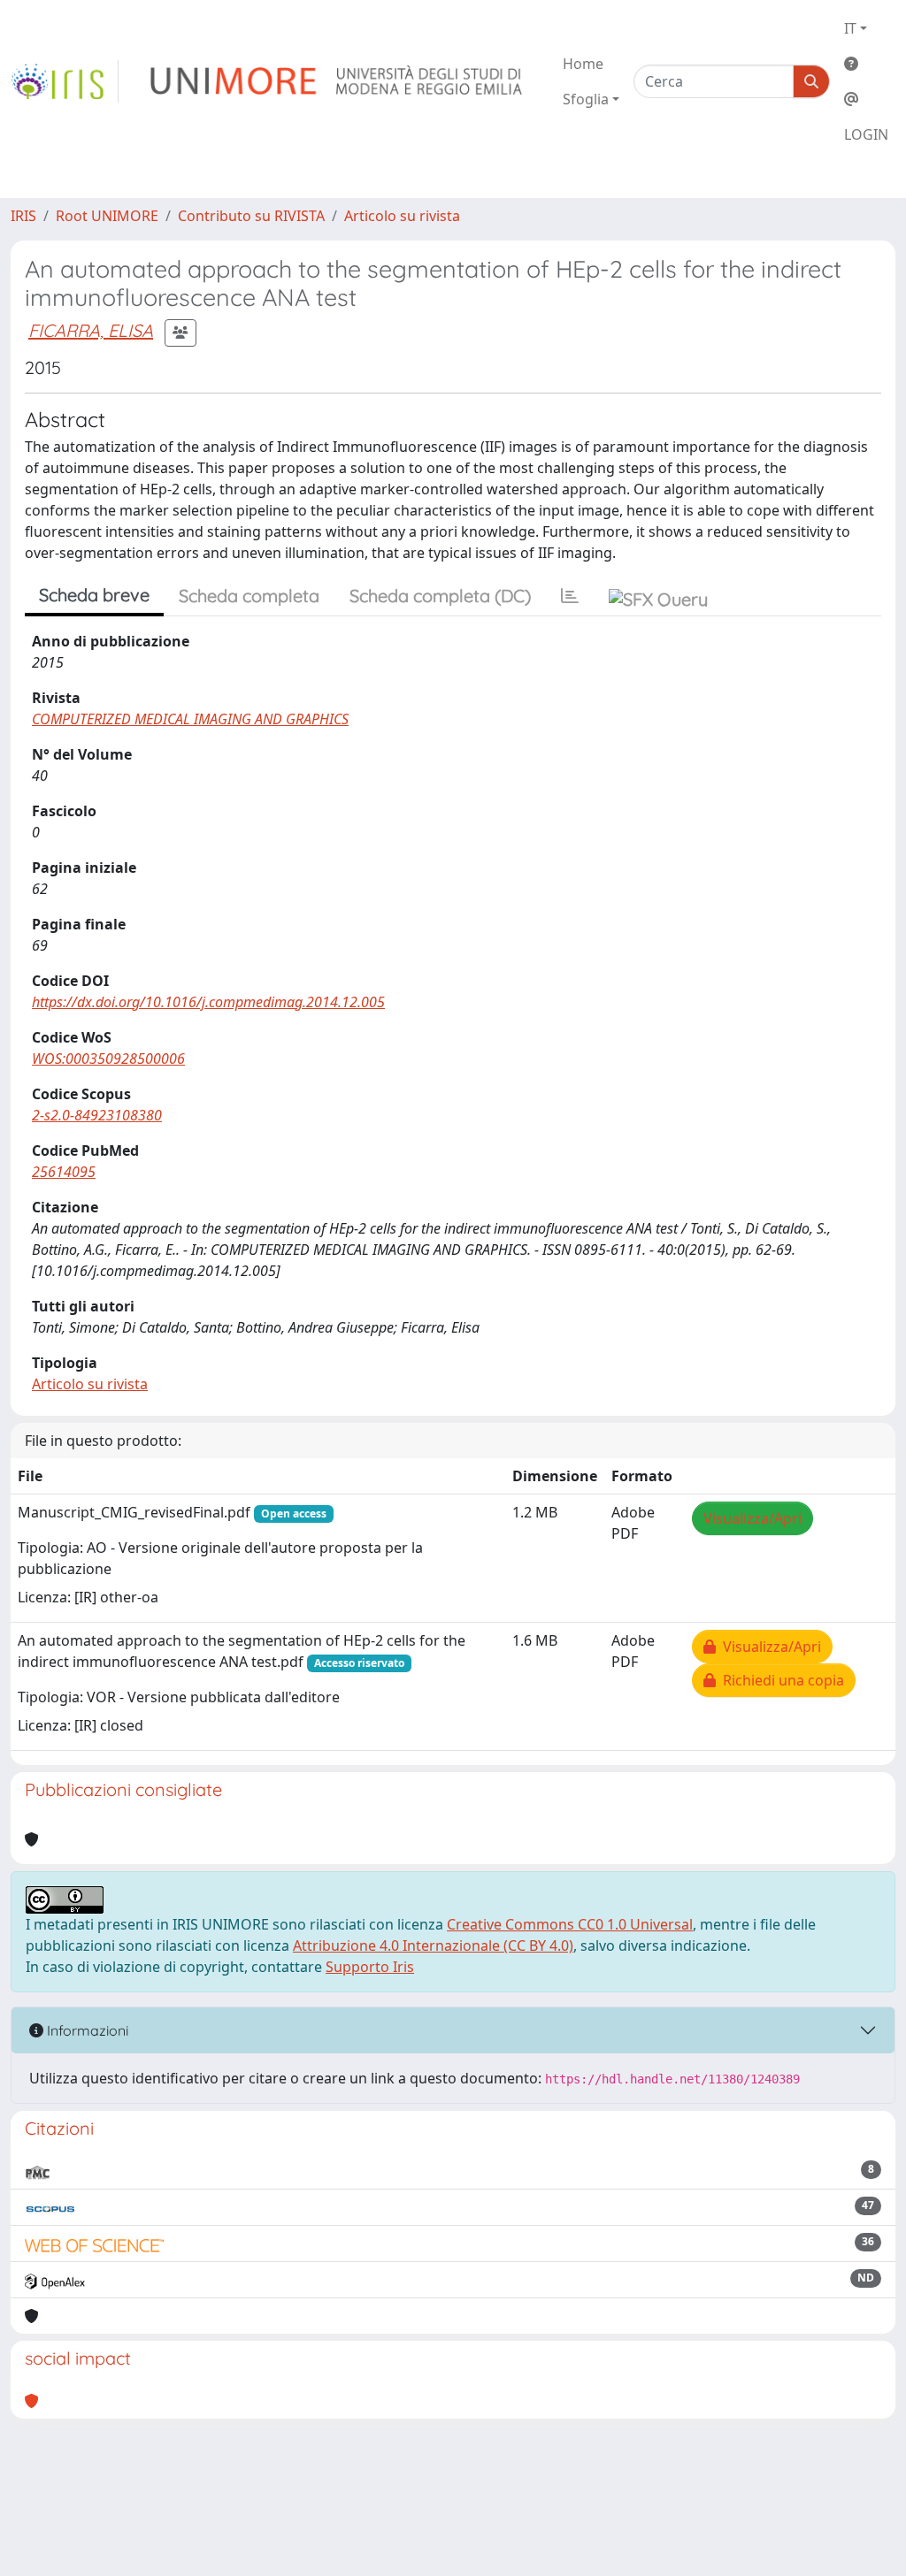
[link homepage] (65, 81)
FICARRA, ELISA (91, 330)
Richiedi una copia (780, 1680)
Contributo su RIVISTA (251, 216)
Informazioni (86, 2030)
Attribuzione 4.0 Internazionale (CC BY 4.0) (433, 1945)
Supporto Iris (370, 1967)
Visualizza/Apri (752, 1518)
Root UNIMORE (107, 216)
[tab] (570, 596)
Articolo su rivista (402, 216)
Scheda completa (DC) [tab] (440, 596)
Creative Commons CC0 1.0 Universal (570, 1924)
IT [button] (850, 28)
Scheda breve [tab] (94, 595)
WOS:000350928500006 (108, 1059)
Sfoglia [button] (586, 99)
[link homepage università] (338, 81)
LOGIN (866, 134)
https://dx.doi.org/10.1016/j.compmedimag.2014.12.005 (208, 1002)
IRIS (23, 216)
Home (583, 64)
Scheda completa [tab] (249, 596)
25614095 (64, 1172)
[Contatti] (866, 99)
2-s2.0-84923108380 (97, 1115)
